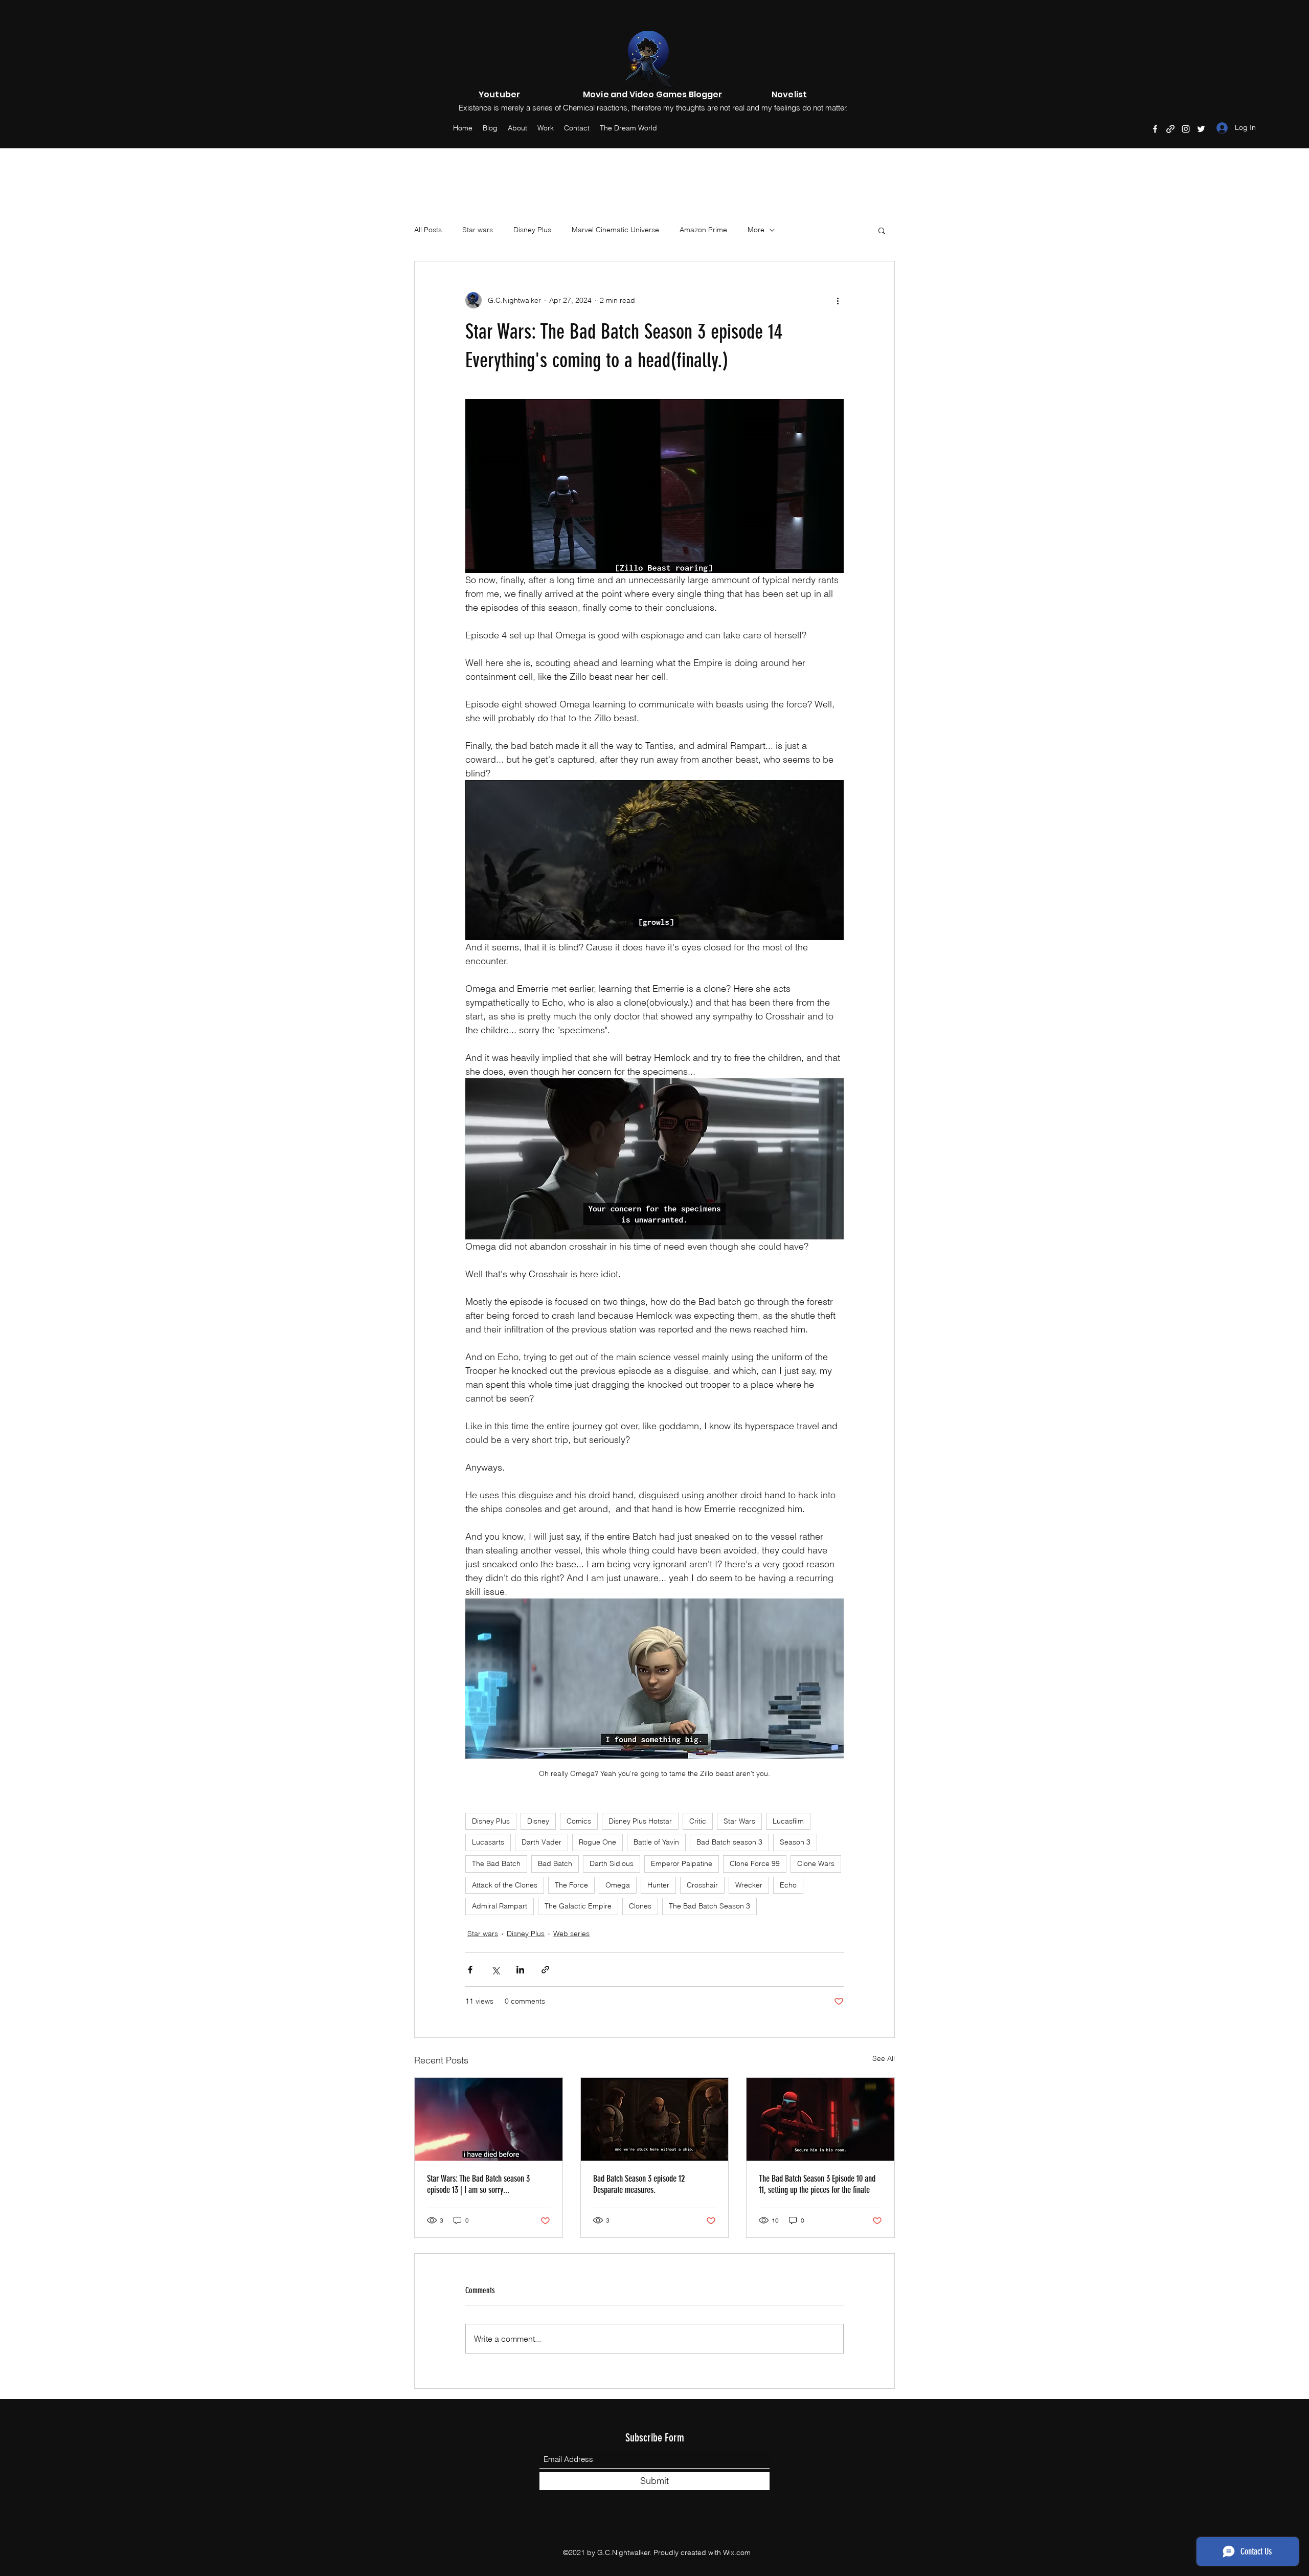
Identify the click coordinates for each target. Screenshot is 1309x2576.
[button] (882, 230)
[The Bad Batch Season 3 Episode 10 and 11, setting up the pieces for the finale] (820, 2119)
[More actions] (838, 300)
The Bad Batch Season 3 (709, 1906)
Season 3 (795, 1842)
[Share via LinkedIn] (520, 1970)
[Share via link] (545, 1970)
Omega (618, 1885)
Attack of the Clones (505, 1885)
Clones (640, 1906)
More (756, 230)
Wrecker (749, 1885)
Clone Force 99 (755, 1863)
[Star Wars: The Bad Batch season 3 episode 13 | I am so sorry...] (489, 2119)
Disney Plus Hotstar (640, 1821)
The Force (571, 1885)
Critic (698, 1821)
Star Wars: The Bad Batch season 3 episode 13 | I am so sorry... (478, 2184)
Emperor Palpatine (682, 1863)
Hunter (658, 1885)
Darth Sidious (612, 1863)
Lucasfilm (788, 1821)
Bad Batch (555, 1863)
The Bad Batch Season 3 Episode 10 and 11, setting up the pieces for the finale (817, 2184)
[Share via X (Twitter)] (495, 1970)
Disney (538, 1821)
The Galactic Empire (578, 1906)
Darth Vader (541, 1842)
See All (884, 2058)
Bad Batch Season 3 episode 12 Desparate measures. (639, 2184)
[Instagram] (1186, 129)
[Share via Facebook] (470, 1970)
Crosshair (702, 1885)
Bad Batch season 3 (729, 1842)
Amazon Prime (703, 230)
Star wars (478, 230)
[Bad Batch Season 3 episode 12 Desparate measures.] (655, 2119)
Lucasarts (488, 1842)
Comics (579, 1821)
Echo (788, 1885)
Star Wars (739, 1821)
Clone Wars (816, 1863)
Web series (571, 1934)
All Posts (428, 230)
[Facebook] (1155, 129)
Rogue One (597, 1842)
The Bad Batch (496, 1863)
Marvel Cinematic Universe (615, 230)
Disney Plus (532, 230)
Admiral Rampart (500, 1906)
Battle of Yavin (656, 1842)
